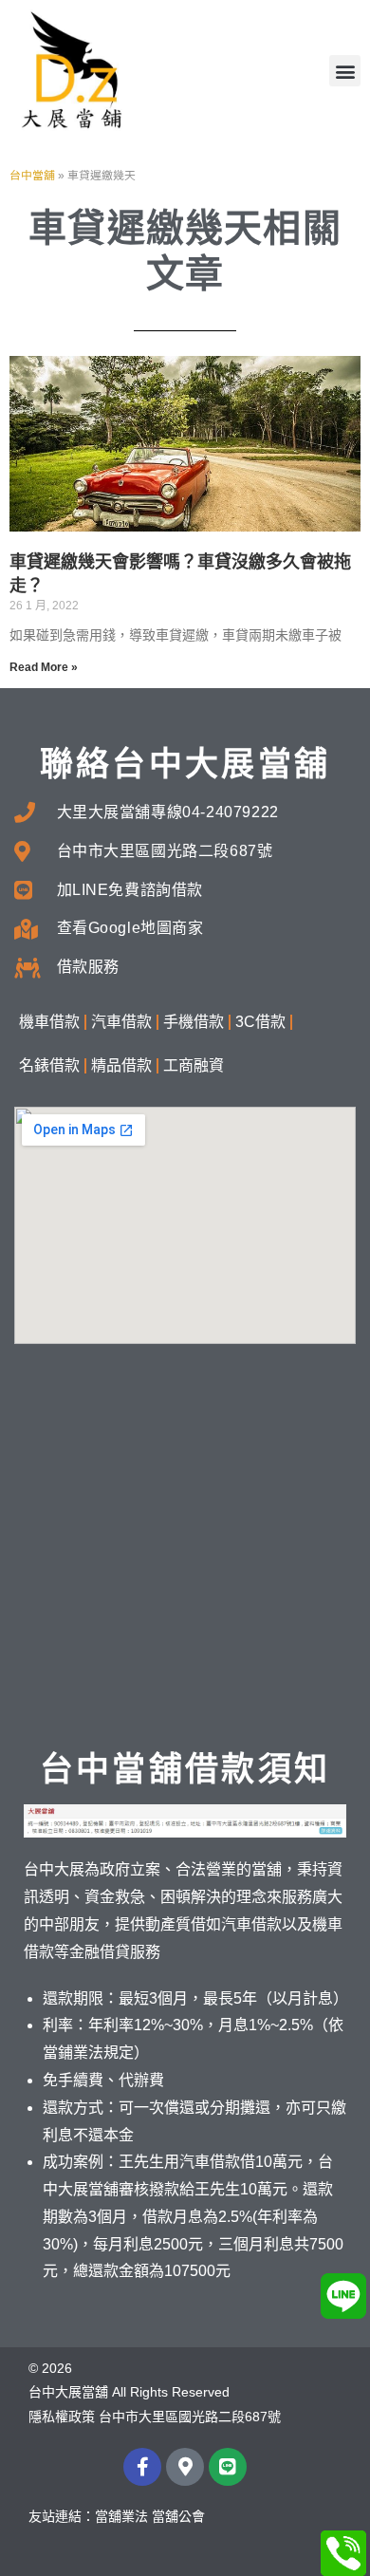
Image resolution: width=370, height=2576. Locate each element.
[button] (345, 71)
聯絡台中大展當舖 (185, 764)
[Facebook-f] (142, 2467)
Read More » (44, 667)
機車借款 (49, 1022)
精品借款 (121, 1065)
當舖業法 (121, 2516)
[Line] (228, 2467)
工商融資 (194, 1065)
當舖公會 (178, 2516)
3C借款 (260, 1022)
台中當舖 (32, 176)
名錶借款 (49, 1065)
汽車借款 (121, 1022)
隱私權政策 (62, 2417)
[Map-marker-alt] (185, 2467)
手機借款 (194, 1022)
